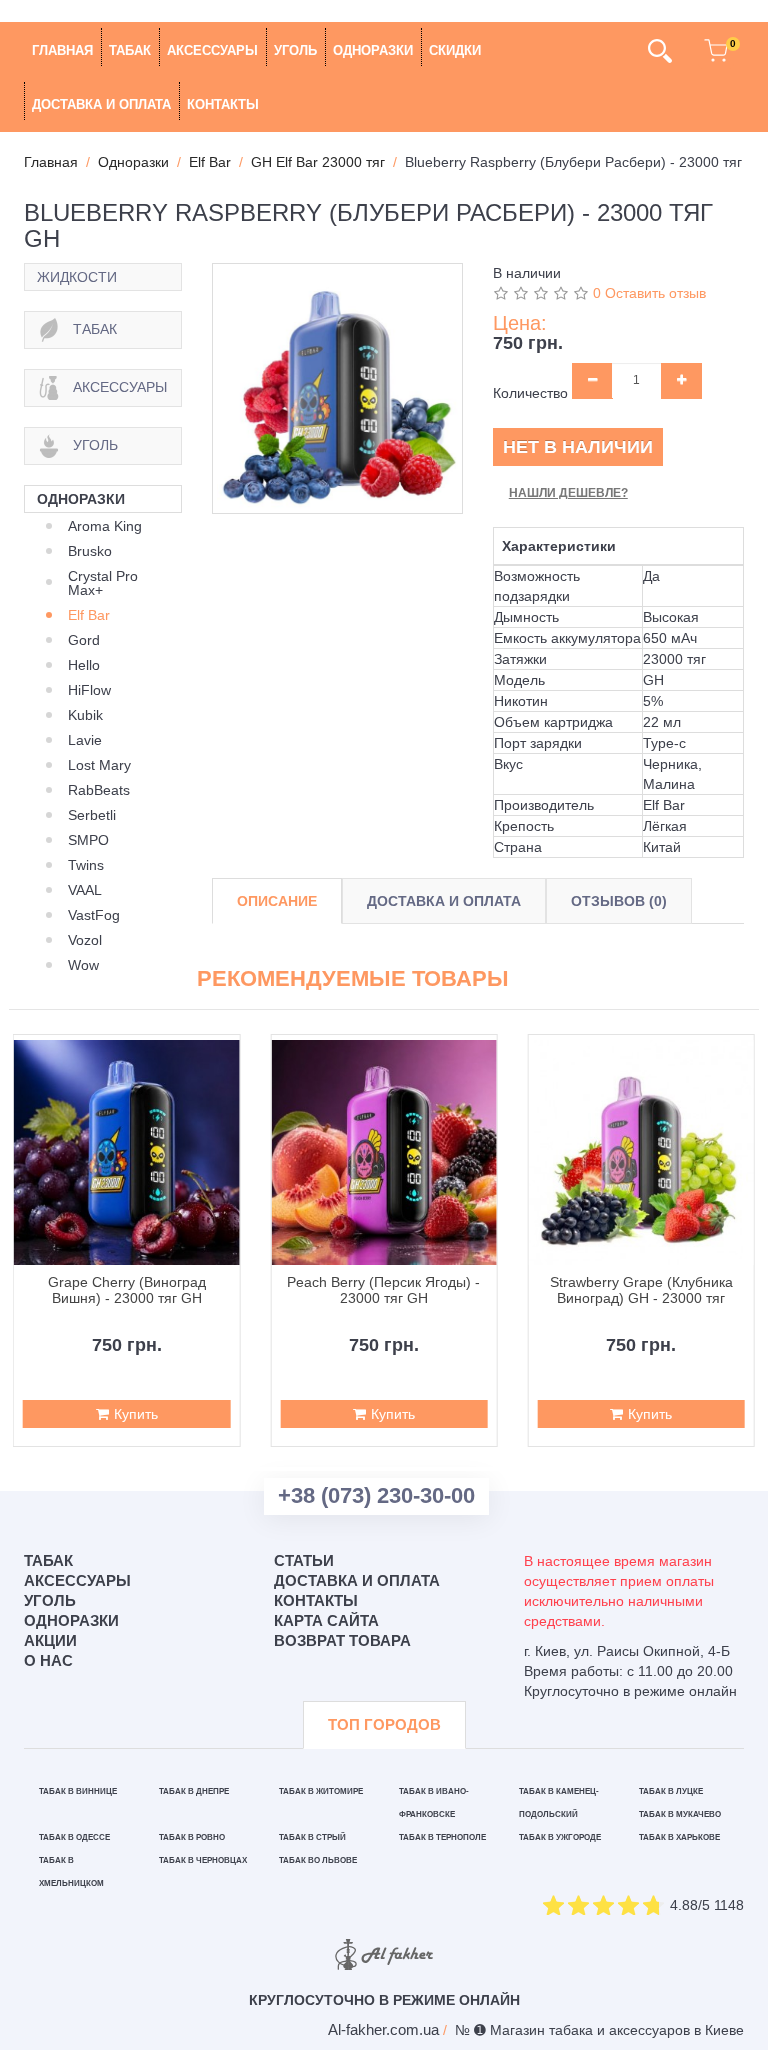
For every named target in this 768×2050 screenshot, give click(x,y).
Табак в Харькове (679, 1837)
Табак (130, 50)
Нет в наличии (578, 447)
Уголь (295, 50)
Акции (50, 1640)
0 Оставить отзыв (649, 293)
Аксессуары (212, 50)
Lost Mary (99, 765)
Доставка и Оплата (444, 901)
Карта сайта (326, 1620)
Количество (530, 393)
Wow (83, 965)
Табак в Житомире (321, 1791)
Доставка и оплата (101, 104)
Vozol (85, 940)
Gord (84, 640)
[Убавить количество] (592, 381)
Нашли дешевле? (568, 493)
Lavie (85, 740)
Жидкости (77, 277)
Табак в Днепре (194, 1791)
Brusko (90, 551)
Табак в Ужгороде (560, 1837)
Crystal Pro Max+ (103, 583)
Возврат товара (342, 1640)
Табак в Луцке (671, 1791)
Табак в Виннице (78, 1791)
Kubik (85, 715)
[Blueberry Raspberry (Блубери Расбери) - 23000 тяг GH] (337, 388)
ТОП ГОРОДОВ (384, 1724)
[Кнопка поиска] (659, 51)
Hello (84, 665)
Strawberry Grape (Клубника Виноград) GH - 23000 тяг (641, 1290)
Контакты (223, 104)
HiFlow (89, 690)
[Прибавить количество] (681, 381)
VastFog (94, 915)
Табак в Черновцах (203, 1860)
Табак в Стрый (312, 1837)
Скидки (455, 50)
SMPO (88, 840)
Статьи (304, 1560)
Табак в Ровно (192, 1837)
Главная (62, 50)
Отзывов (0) (619, 901)
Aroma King (105, 526)
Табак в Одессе (74, 1837)
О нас (48, 1660)
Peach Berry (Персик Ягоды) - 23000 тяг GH (383, 1290)
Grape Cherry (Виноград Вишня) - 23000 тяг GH (127, 1290)
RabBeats (99, 790)
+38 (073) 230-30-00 (376, 1495)
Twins (86, 865)
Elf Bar (89, 615)
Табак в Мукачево (680, 1814)
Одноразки (373, 50)
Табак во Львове (318, 1860)
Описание (277, 901)
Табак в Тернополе (442, 1837)
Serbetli (92, 815)
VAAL (85, 890)
